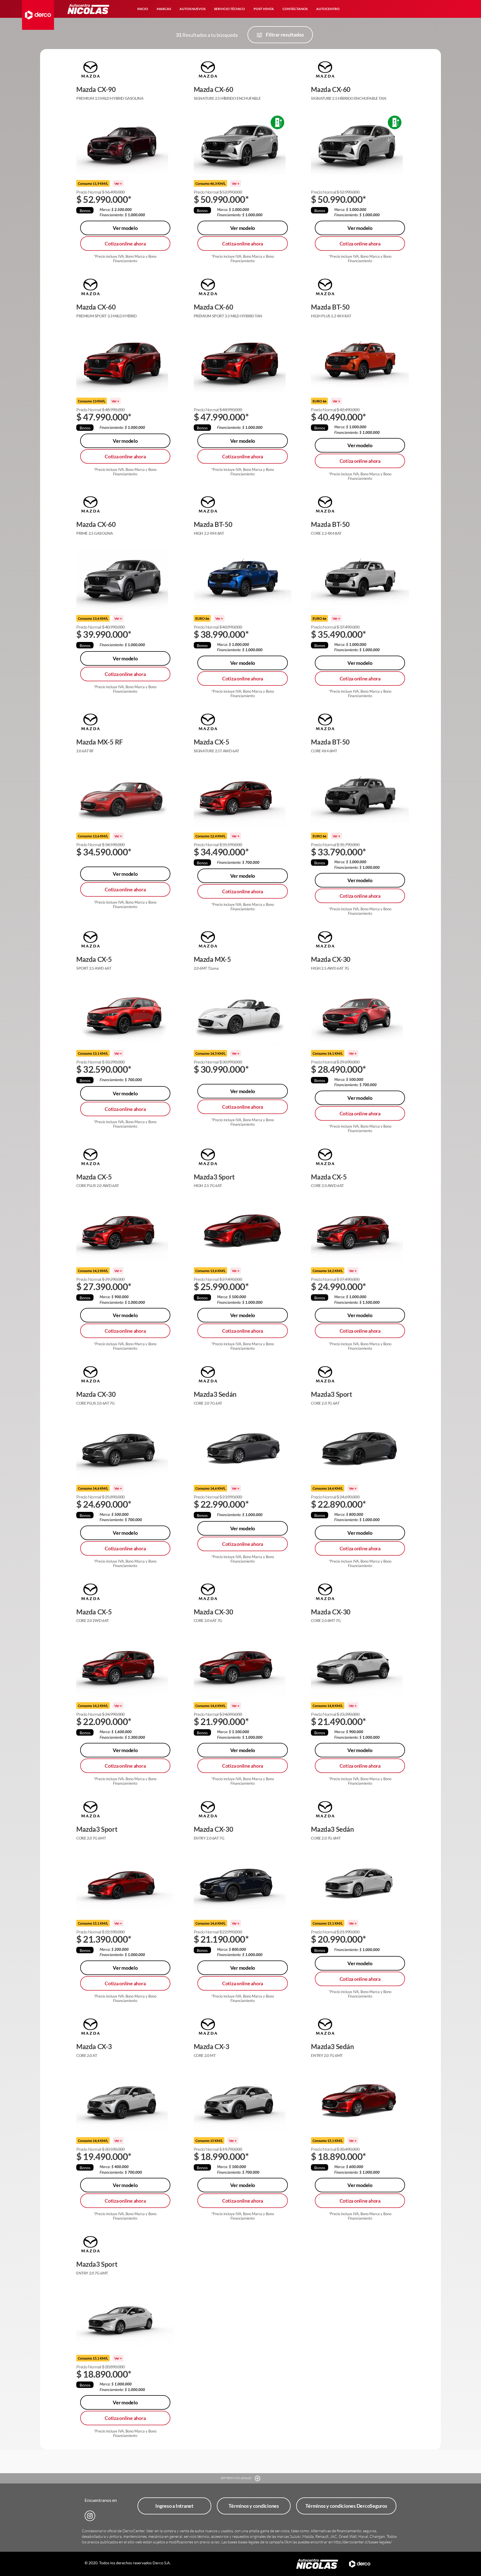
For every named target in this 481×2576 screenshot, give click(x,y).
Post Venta (264, 9)
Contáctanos (295, 9)
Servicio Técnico (230, 9)
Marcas (164, 9)
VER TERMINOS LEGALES (236, 2478)
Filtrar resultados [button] (284, 35)
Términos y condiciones (254, 2506)
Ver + (118, 183)
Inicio (143, 9)
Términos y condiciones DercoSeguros (346, 2506)
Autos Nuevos (192, 9)
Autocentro (328, 9)
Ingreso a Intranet (174, 2506)
